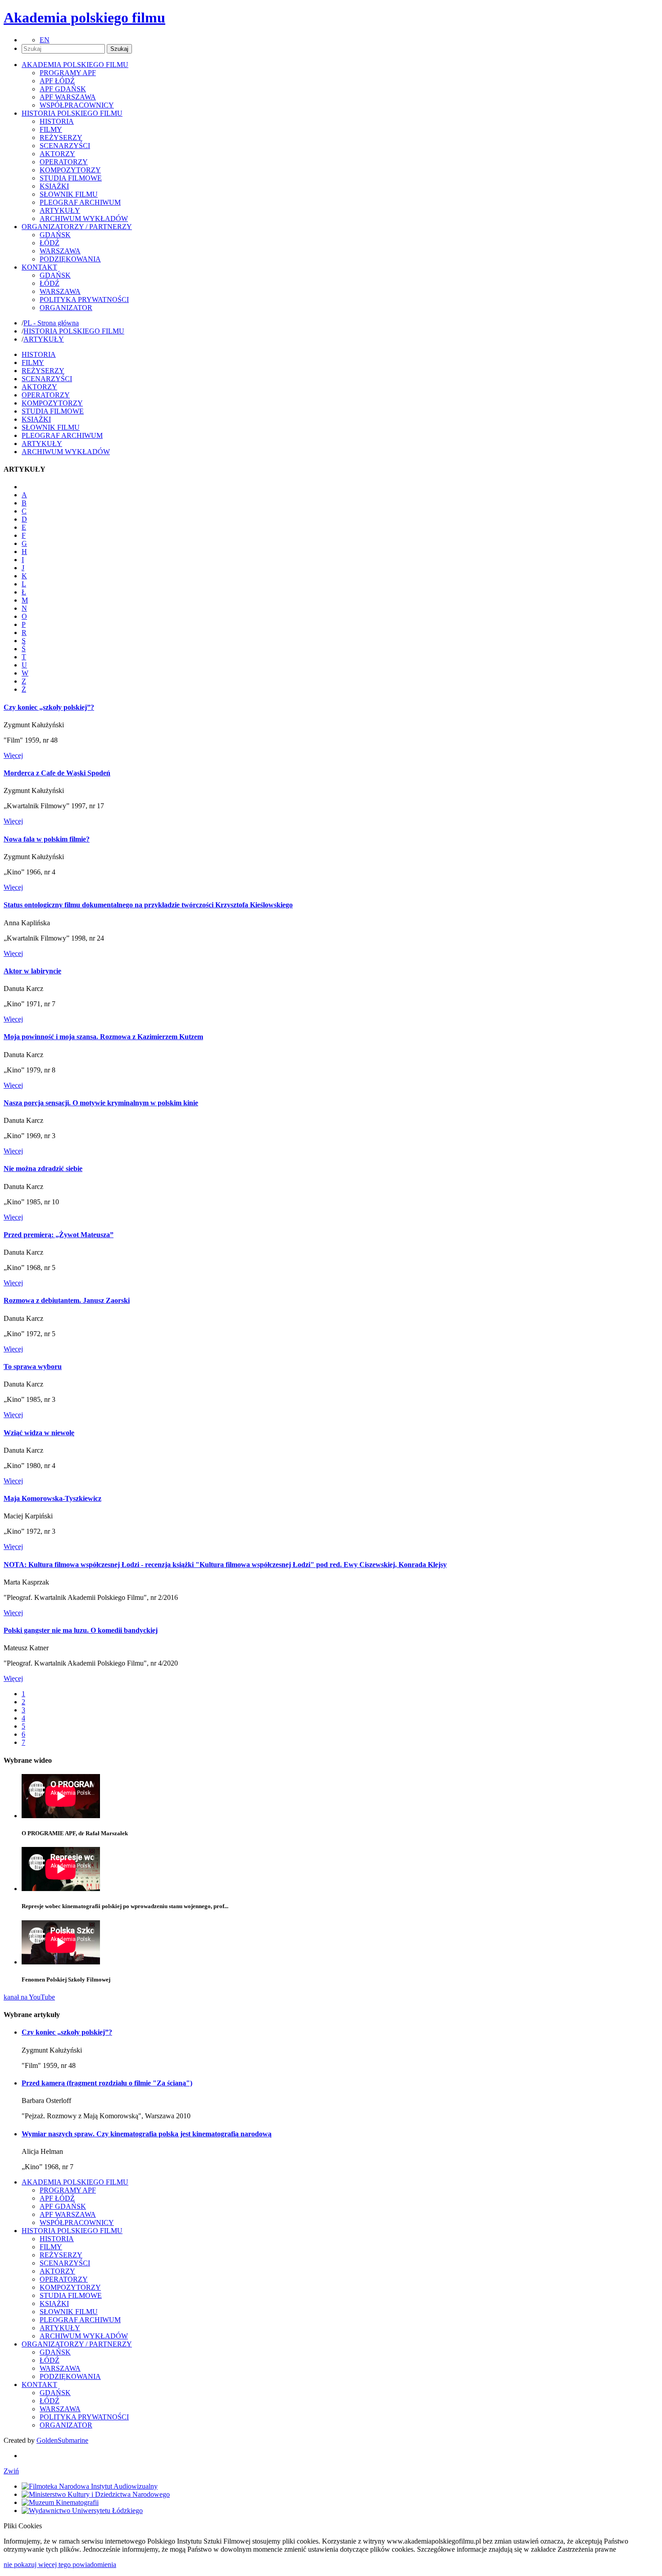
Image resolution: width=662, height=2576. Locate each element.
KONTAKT (39, 2385)
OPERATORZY (64, 162)
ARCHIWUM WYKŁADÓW (84, 218)
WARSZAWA (60, 251)
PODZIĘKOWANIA (70, 259)
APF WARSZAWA (68, 97)
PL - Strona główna (51, 323)
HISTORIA (57, 121)
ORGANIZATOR (66, 308)
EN (45, 40)
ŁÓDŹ (50, 243)
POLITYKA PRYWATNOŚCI (84, 299)
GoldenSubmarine (62, 2440)
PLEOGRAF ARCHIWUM (80, 202)
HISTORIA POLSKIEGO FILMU (74, 331)
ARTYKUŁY (60, 210)
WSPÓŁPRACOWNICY (77, 105)
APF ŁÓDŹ (57, 81)
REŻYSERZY (61, 137)
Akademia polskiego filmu (84, 18)
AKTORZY (57, 154)
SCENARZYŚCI (65, 146)
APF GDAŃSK (63, 89)
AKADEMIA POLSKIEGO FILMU (75, 2182)
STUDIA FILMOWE (71, 178)
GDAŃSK (55, 235)
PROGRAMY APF (68, 73)
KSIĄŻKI (54, 186)
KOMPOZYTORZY (70, 170)
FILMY (51, 129)
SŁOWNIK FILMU (69, 194)
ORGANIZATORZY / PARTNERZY (77, 2344)
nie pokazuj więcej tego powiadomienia (60, 2565)
